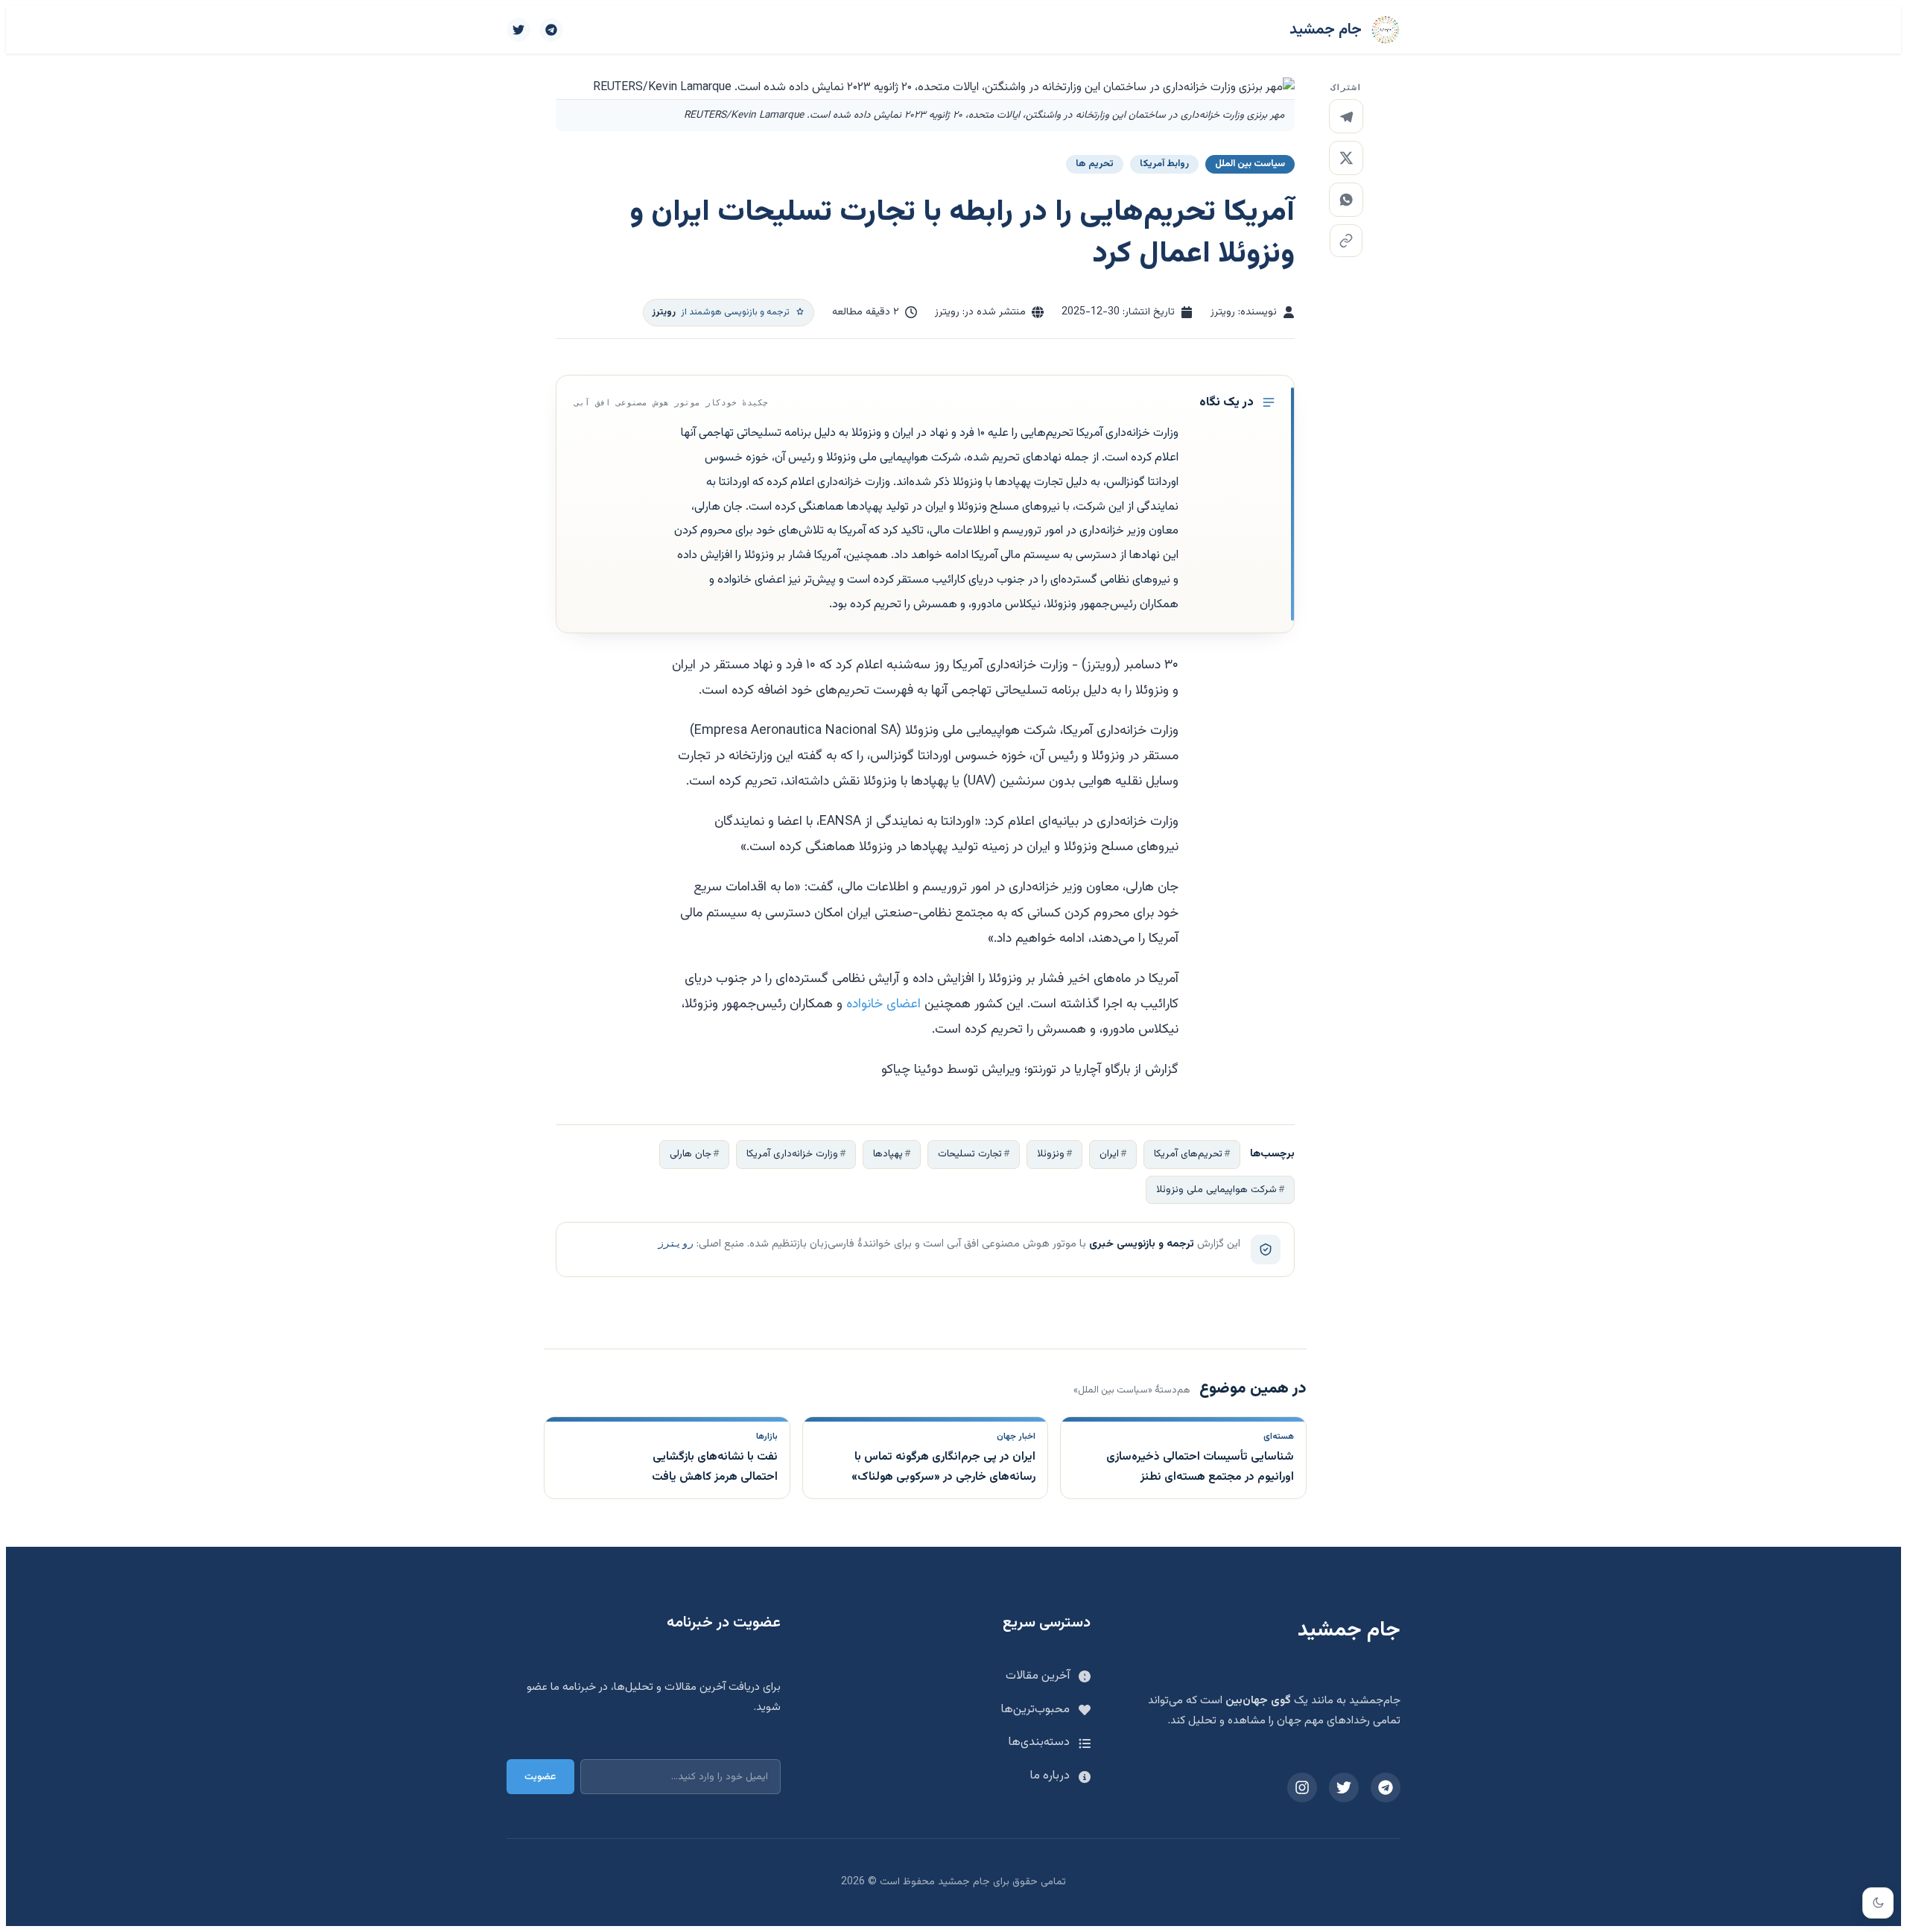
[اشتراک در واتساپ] (1346, 200)
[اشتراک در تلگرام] (1346, 116)
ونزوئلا (1051, 1154)
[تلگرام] (551, 30)
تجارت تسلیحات (970, 1154)
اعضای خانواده (883, 1004)
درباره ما (1050, 1776)
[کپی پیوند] (1346, 241)
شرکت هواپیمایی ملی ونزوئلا (1216, 1190)
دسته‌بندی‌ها (1039, 1742)
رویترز (676, 1243)
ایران (1109, 1154)
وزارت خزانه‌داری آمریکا (792, 1154)
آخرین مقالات (1038, 1676)
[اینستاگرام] (1302, 1787)
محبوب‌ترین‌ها (1035, 1710)
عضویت (540, 1777)
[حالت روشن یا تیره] (1878, 1903)
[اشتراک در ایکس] (1346, 158)
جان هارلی (691, 1154)
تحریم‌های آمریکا (1188, 1154)
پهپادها (888, 1154)
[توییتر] (518, 30)
